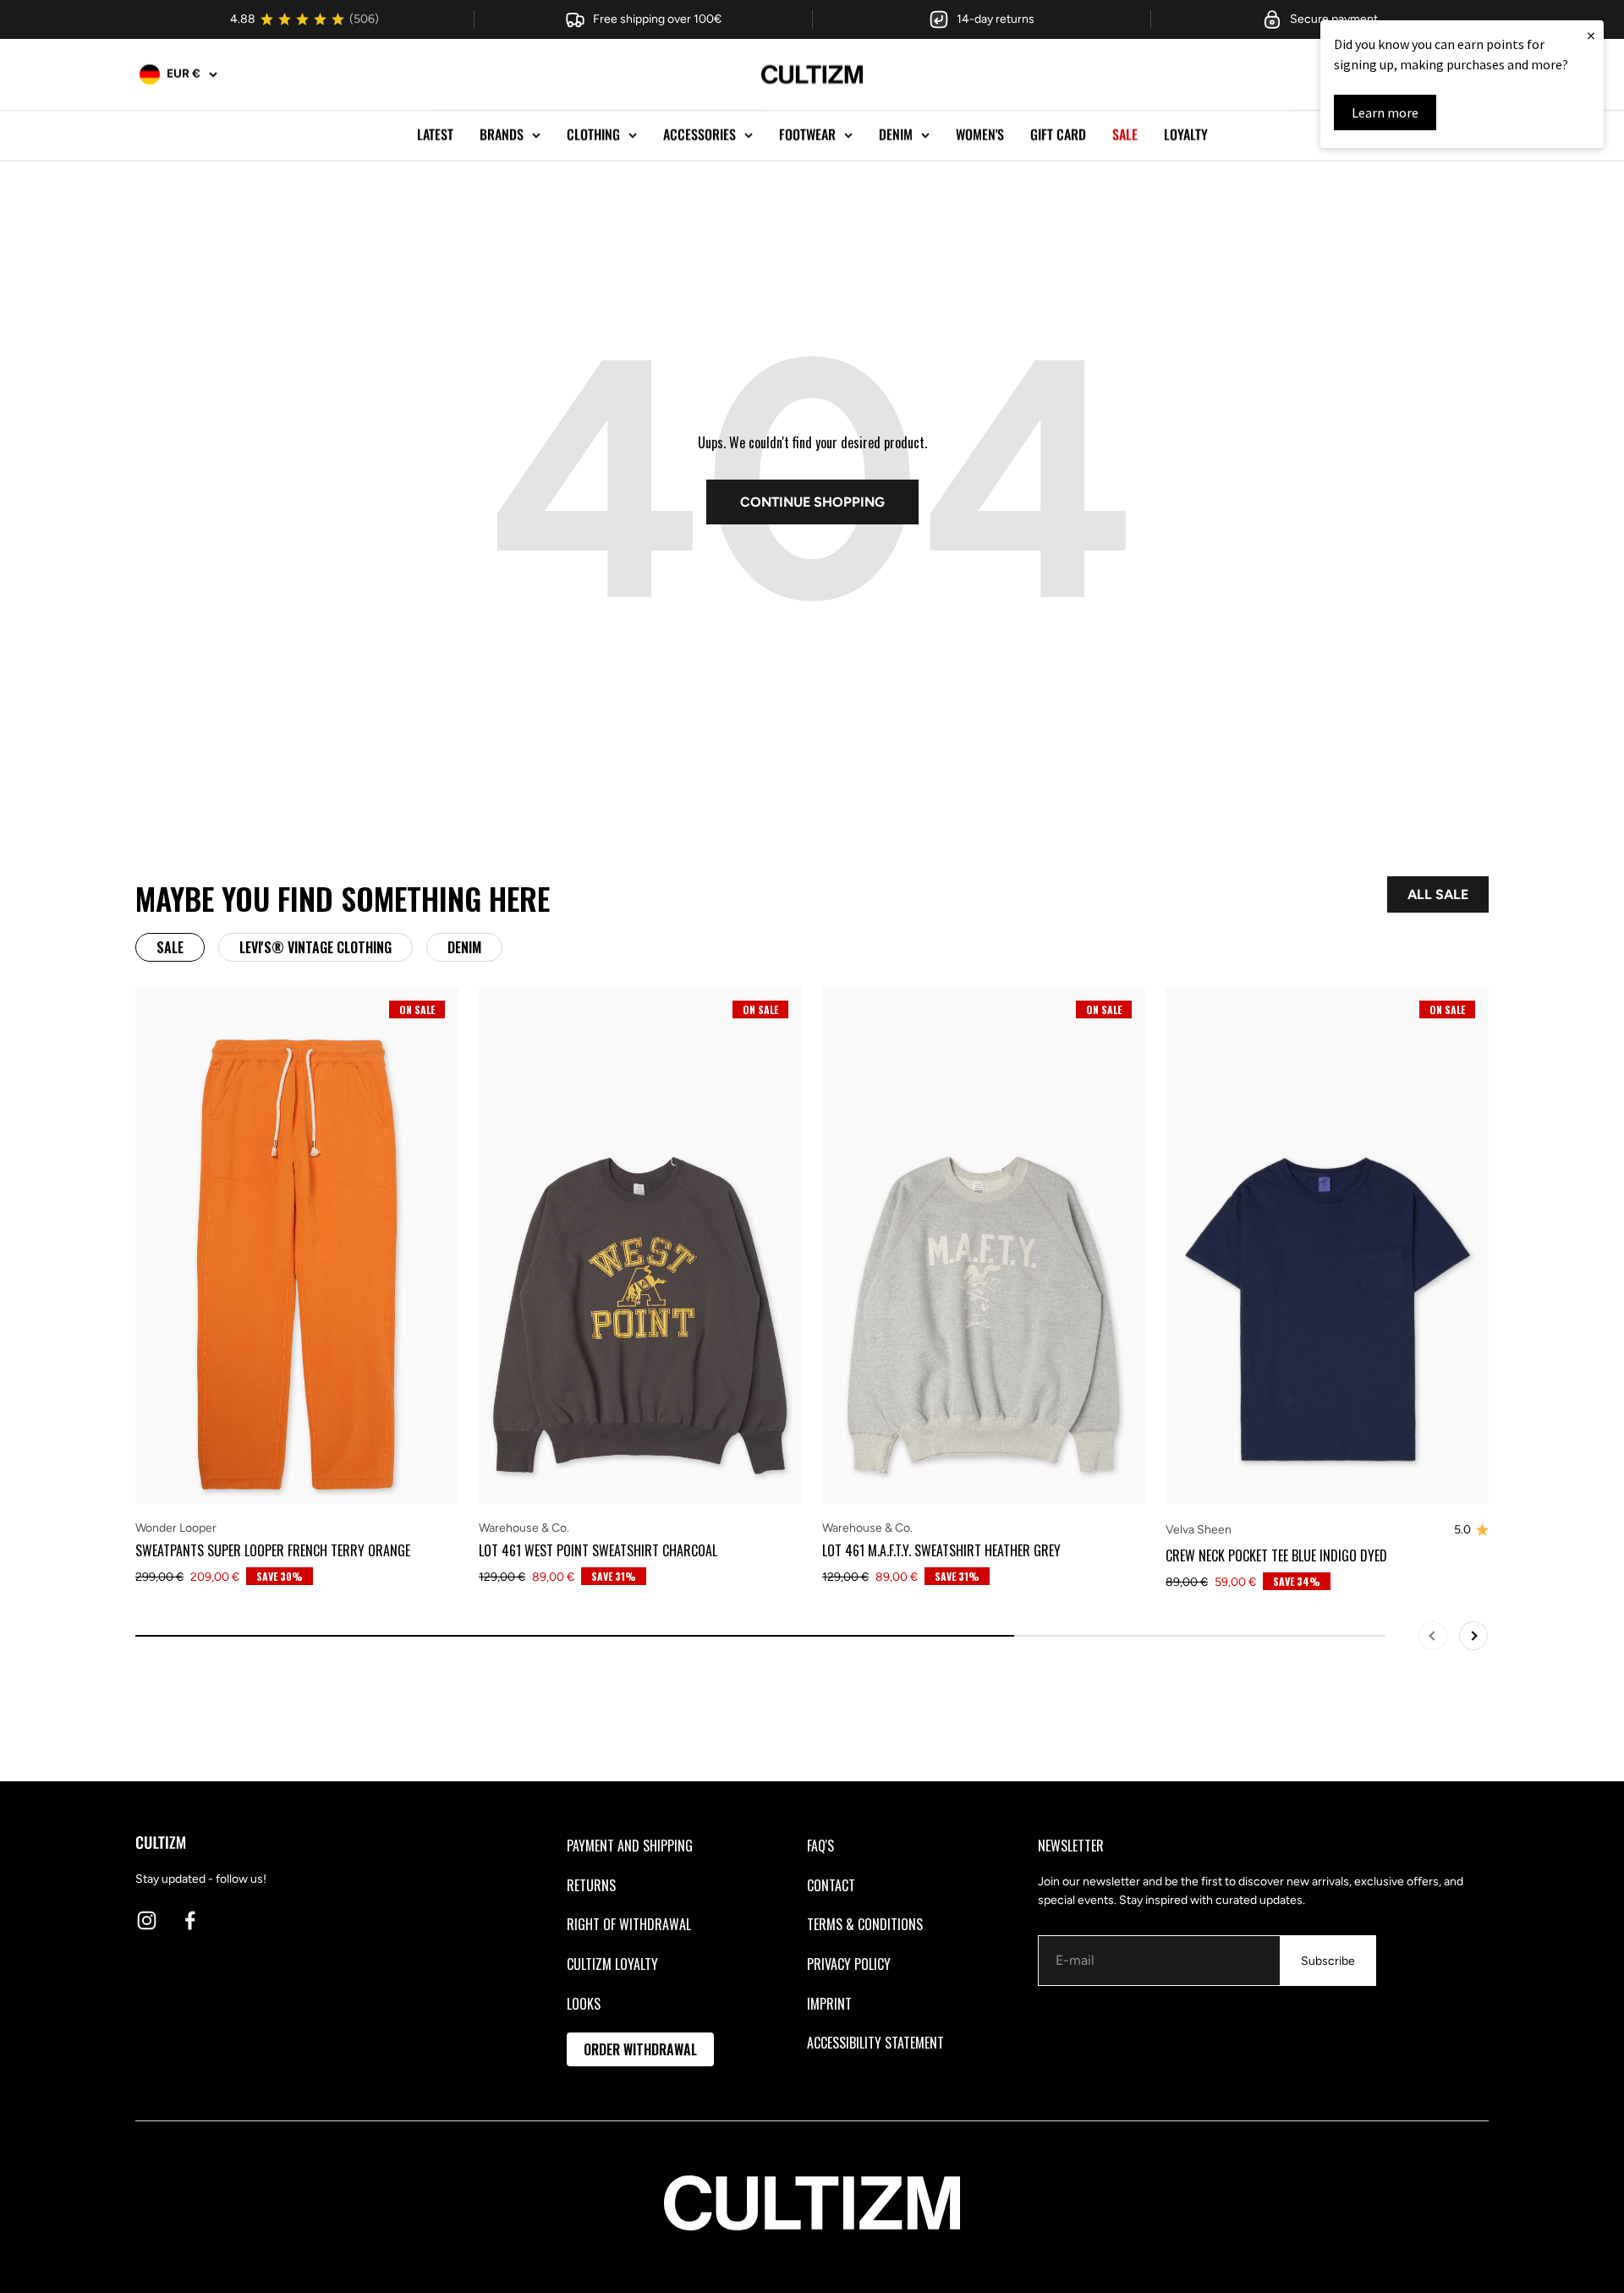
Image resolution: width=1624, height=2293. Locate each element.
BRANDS (502, 134)
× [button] (1591, 35)
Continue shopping (812, 502)
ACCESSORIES (700, 134)
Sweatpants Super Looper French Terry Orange (273, 1550)
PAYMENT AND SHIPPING (630, 1846)
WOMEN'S (980, 134)
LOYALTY (1186, 134)
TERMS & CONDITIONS (865, 1924)
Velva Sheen (1199, 1530)
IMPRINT (829, 2004)
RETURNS (591, 1885)
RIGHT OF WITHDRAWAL (629, 1924)
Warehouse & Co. (524, 1528)
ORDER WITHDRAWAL (640, 2049)
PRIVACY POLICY (849, 1964)
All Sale (1438, 894)
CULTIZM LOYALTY (612, 1964)
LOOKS (584, 2004)
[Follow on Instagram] (147, 1920)
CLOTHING (593, 134)
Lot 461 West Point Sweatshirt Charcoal (598, 1550)
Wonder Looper (176, 1528)
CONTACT (831, 1885)
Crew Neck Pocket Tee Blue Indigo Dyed (1276, 1555)
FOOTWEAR (807, 134)
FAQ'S (820, 1846)
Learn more (1385, 112)
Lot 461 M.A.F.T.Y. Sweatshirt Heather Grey (941, 1550)
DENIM (896, 134)
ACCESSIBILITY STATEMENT (875, 2043)
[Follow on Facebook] (190, 1920)
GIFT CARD (1058, 134)
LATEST (435, 134)
